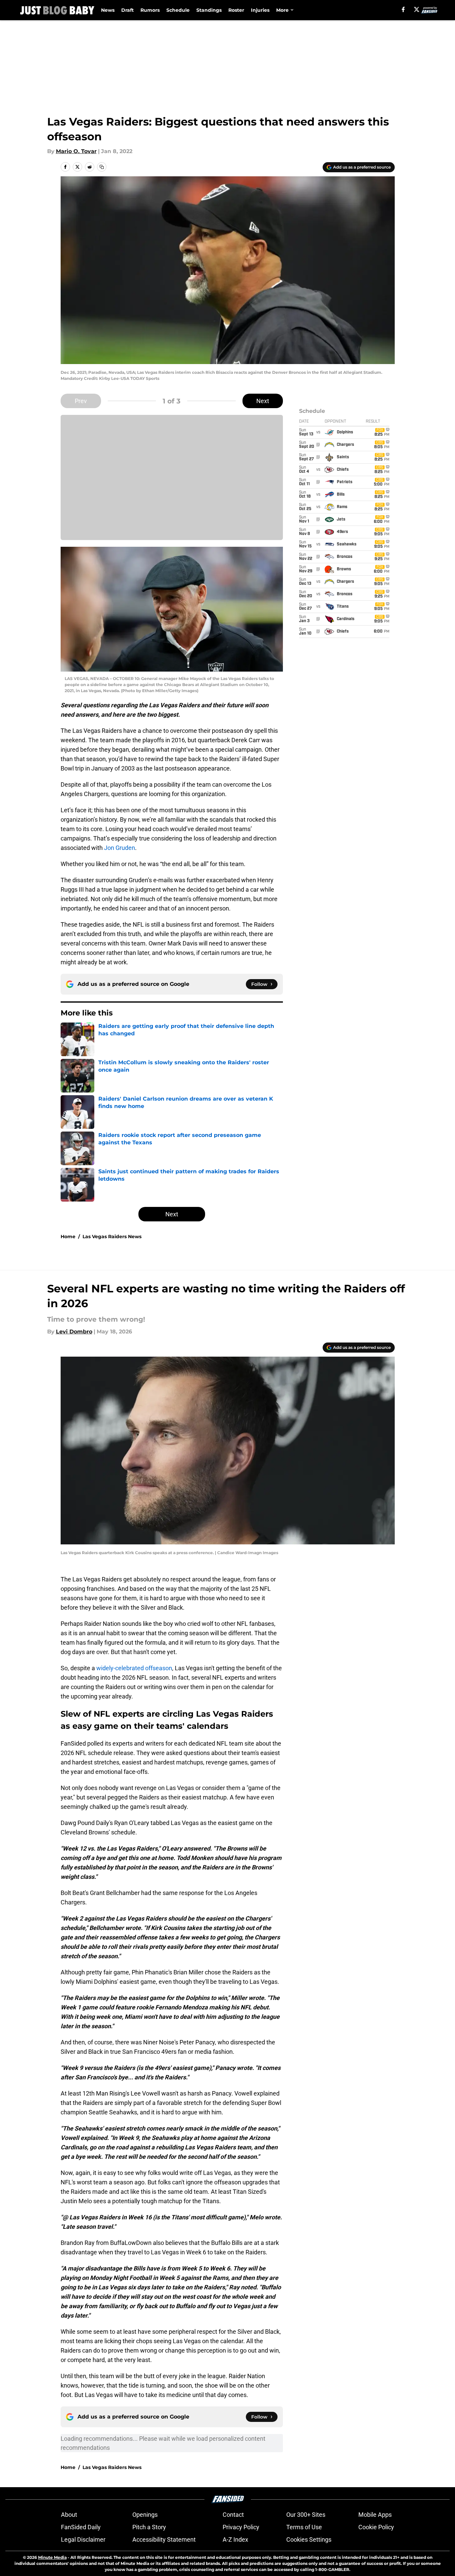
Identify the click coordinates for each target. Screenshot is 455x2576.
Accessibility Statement (164, 2539)
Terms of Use (304, 2527)
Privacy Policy (241, 2527)
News (108, 10)
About (69, 2515)
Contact (233, 2515)
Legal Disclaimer (83, 2539)
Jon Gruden (120, 848)
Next (263, 401)
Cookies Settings (309, 2539)
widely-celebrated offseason (134, 1668)
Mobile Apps (375, 2515)
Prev (81, 401)
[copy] (102, 167)
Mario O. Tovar (76, 151)
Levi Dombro (74, 1332)
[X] (417, 9)
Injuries (260, 10)
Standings (209, 10)
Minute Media (52, 2557)
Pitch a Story (149, 2527)
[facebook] (403, 9)
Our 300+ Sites (306, 2515)
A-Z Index (235, 2539)
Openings (145, 2515)
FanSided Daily (81, 2527)
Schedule (178, 10)
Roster (236, 10)
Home (68, 1237)
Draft (127, 10)
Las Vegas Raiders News (112, 1237)
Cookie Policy (376, 2527)
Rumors (150, 10)
